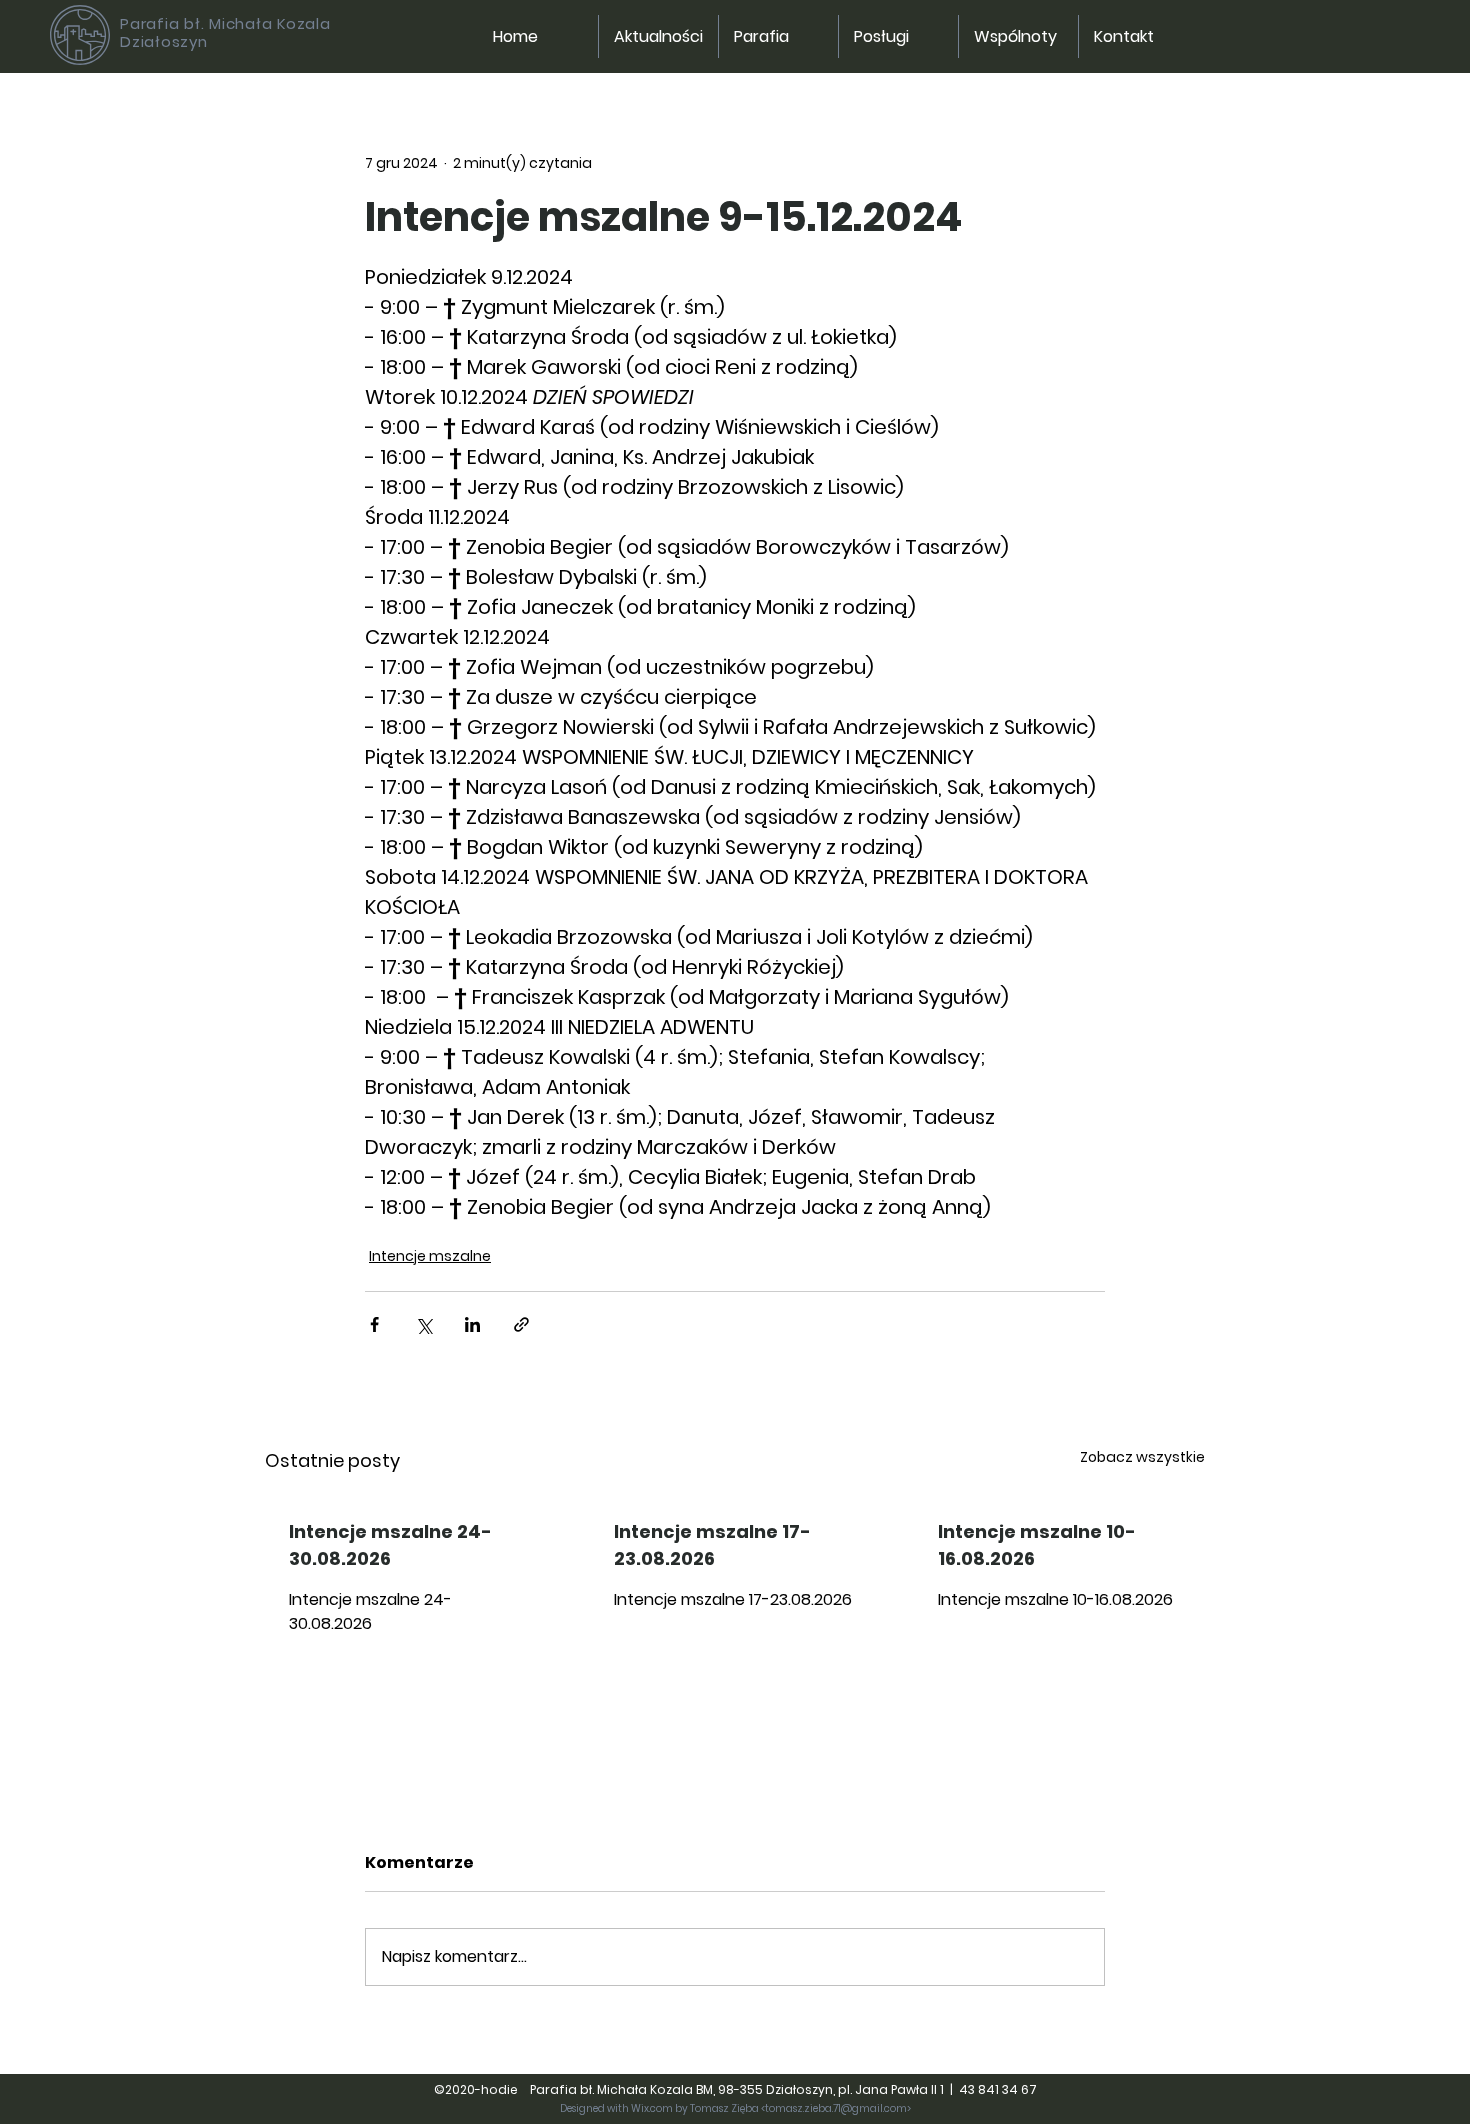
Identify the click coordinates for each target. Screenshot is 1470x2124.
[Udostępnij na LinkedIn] (472, 1324)
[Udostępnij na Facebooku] (374, 1324)
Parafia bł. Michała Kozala (225, 23)
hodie (504, 2089)
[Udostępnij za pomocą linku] (521, 1324)
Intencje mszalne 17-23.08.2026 (712, 1545)
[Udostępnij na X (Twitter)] (423, 1324)
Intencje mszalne (430, 1256)
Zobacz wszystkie (1142, 1457)
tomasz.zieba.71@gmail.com (836, 2108)
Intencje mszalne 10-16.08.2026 (1037, 1545)
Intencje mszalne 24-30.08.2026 (390, 1545)
